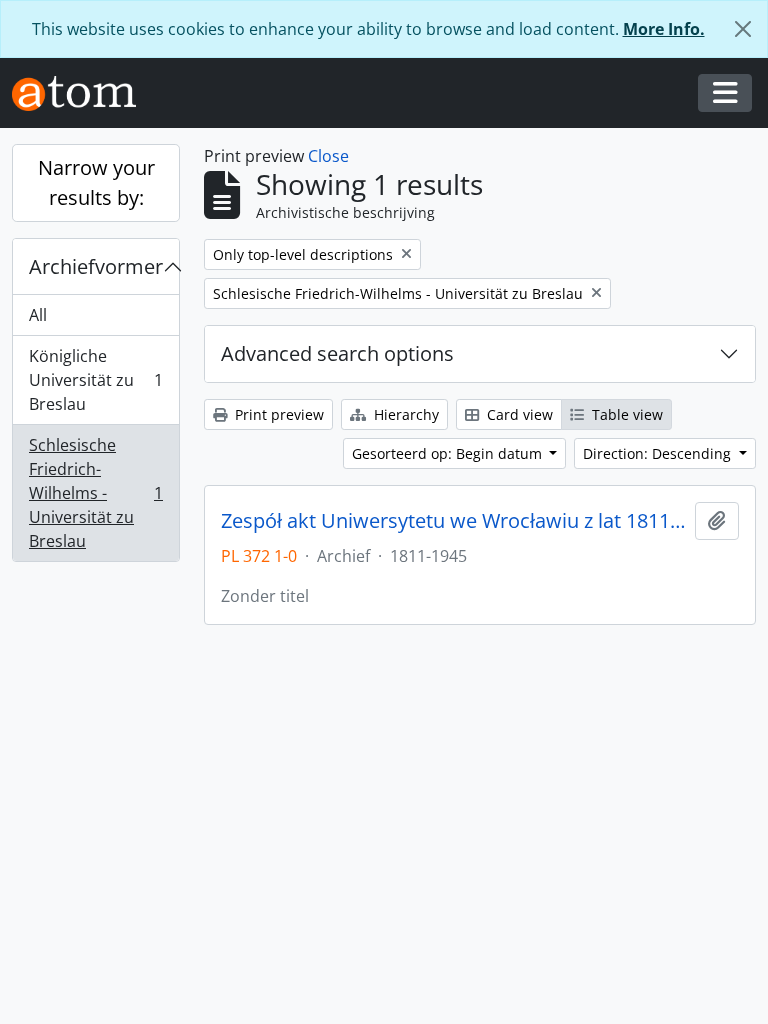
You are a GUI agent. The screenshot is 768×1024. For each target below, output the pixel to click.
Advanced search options (337, 353)
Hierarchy (404, 414)
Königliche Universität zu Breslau (95, 380)
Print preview (277, 414)
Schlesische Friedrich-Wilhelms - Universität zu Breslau (95, 493)
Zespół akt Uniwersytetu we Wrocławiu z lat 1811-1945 (454, 521)
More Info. (664, 29)
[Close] (743, 29)
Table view (625, 414)
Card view (518, 414)
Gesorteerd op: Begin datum (449, 453)
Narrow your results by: (96, 182)
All (38, 315)
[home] (82, 93)
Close (328, 156)
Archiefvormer (96, 266)
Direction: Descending (659, 453)
